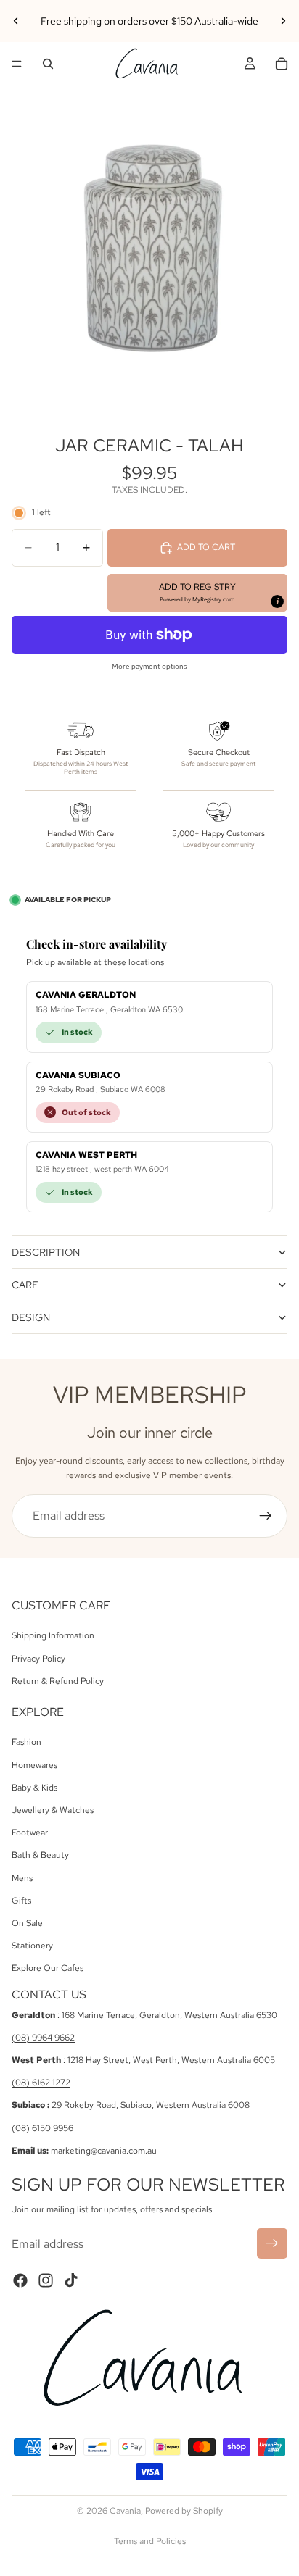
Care (25, 1285)
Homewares (34, 1765)
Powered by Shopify (184, 2511)
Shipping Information (53, 1635)
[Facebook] (20, 2280)
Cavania (125, 2511)
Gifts (21, 1901)
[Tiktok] (71, 2280)
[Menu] (17, 64)
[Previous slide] (16, 21)
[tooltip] (277, 601)
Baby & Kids (34, 1788)
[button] (197, 593)
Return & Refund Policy (58, 1681)
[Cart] (282, 64)
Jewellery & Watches (53, 1810)
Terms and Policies (150, 2541)
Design (31, 1317)
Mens (22, 1877)
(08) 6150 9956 (42, 2128)
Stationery (32, 1946)
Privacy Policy (38, 1658)
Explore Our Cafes (48, 1968)
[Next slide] (283, 21)
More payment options (149, 666)
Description (46, 1252)
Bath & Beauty (40, 1855)
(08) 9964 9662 (43, 2038)
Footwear (30, 1833)
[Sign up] (266, 1516)
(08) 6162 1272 (41, 2083)
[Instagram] (46, 2280)
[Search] (48, 64)
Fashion (26, 1742)
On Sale (27, 1923)
